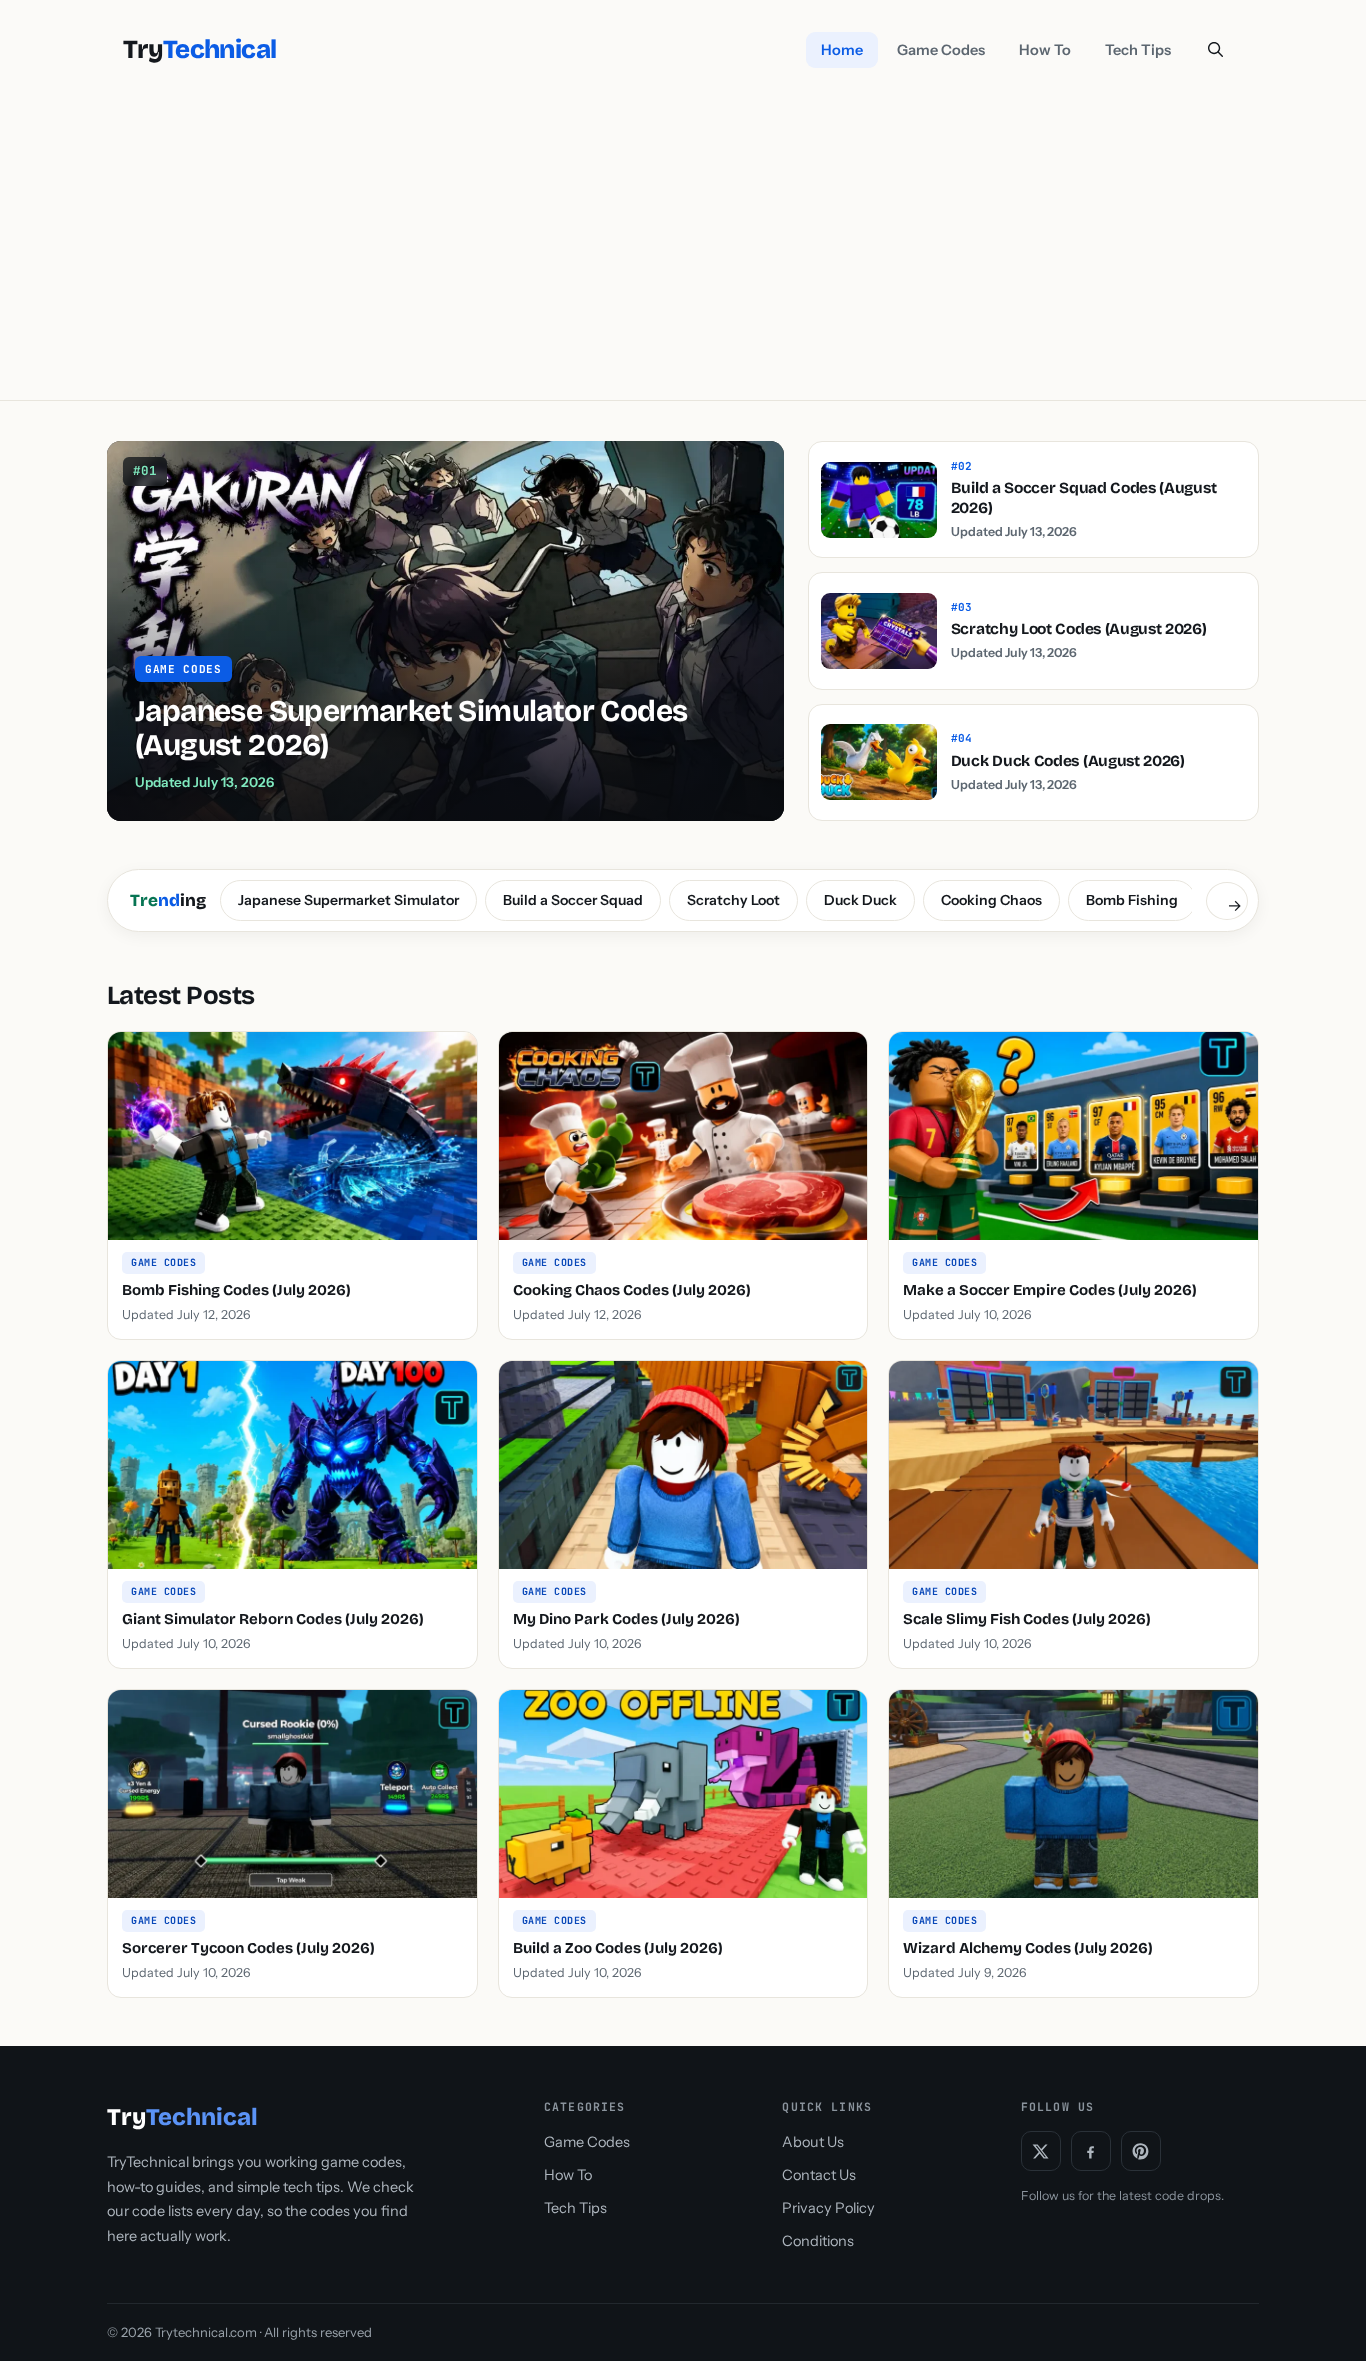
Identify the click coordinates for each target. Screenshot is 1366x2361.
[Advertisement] (683, 250)
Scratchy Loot (733, 900)
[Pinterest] (1141, 2151)
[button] (1215, 50)
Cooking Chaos (991, 900)
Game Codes (941, 50)
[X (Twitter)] (1041, 2151)
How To (1045, 50)
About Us (813, 2142)
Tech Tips (1138, 50)
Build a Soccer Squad (573, 900)
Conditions (818, 2241)
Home (842, 50)
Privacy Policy (828, 2208)
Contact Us (819, 2175)
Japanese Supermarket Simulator (348, 900)
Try (199, 50)
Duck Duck (860, 900)
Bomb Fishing (1132, 900)
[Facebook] (1091, 2151)
